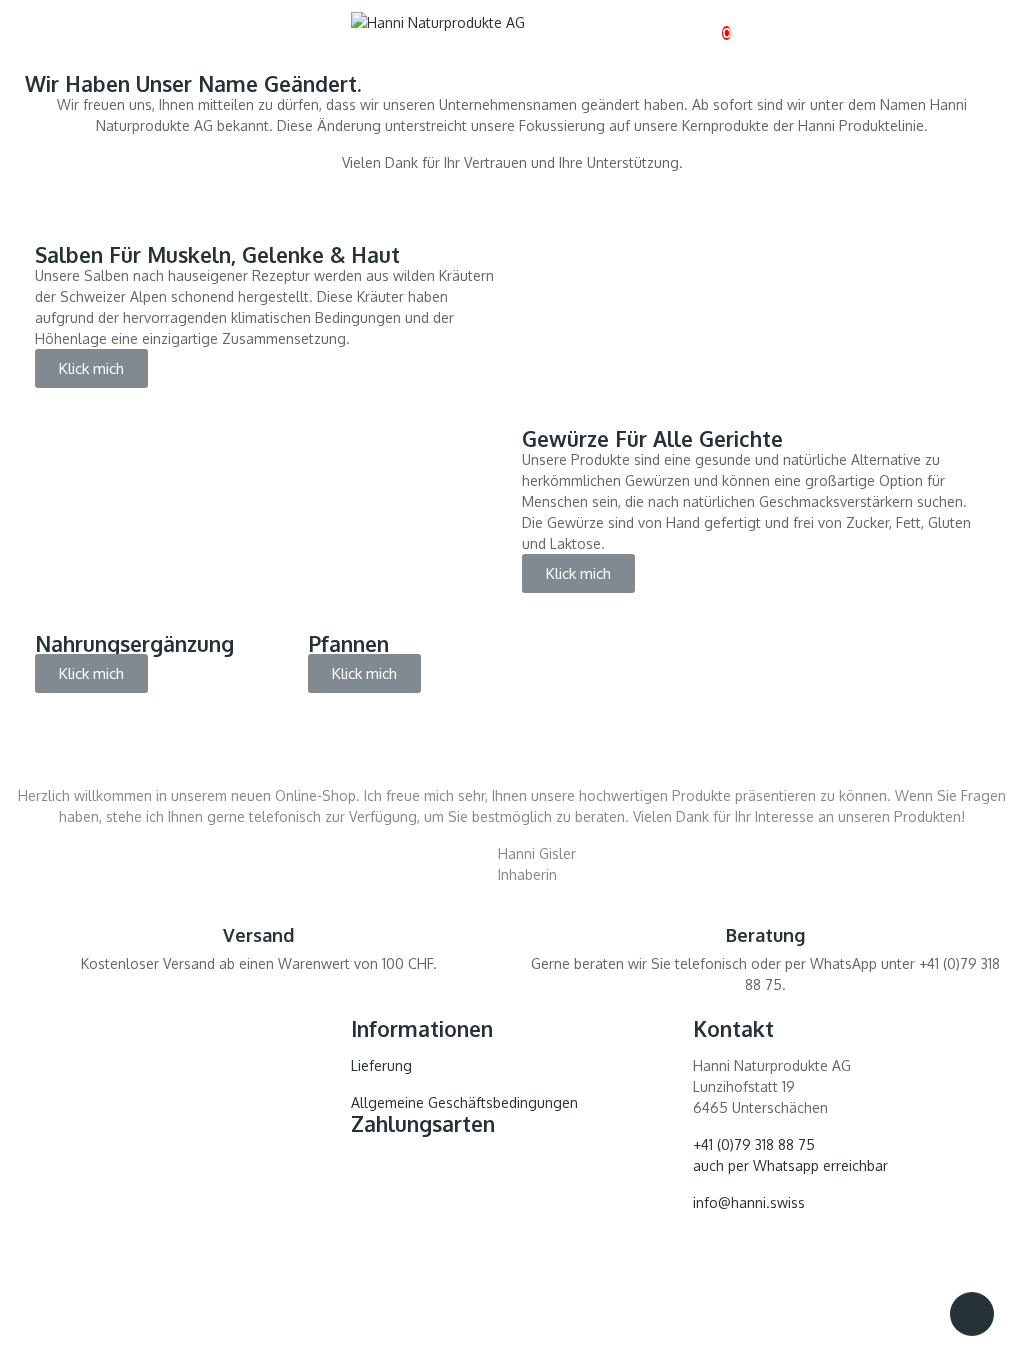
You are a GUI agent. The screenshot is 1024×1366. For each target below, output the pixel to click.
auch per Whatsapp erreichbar (790, 1165)
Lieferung (381, 1065)
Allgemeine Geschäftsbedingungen (464, 1102)
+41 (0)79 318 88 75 (754, 1144)
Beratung (765, 935)
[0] (709, 23)
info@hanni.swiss (749, 1202)
